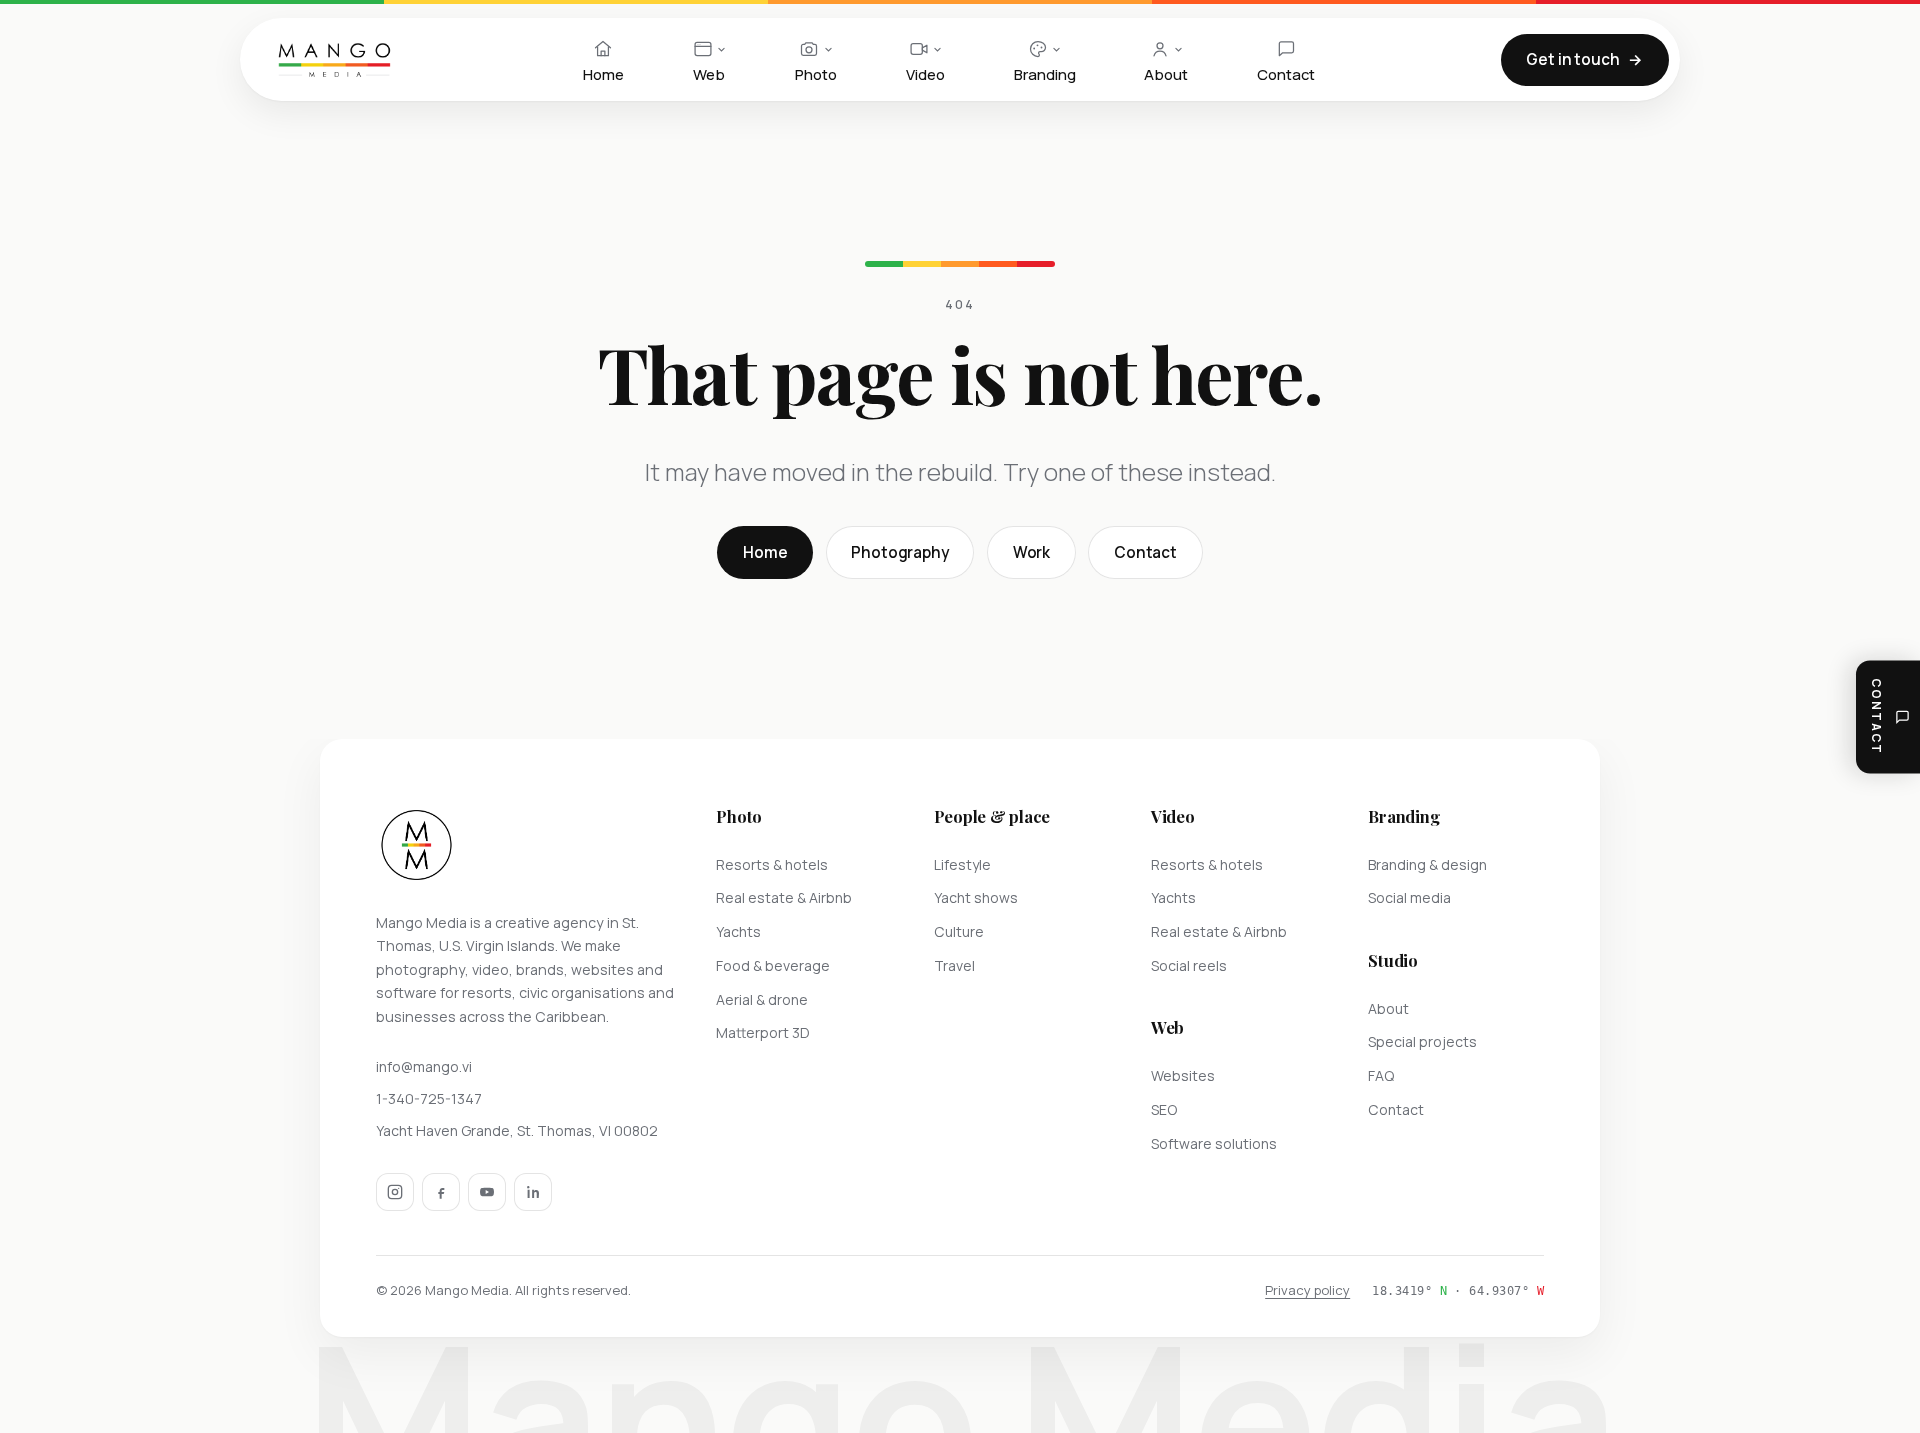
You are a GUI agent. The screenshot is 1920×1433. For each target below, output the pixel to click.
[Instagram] (395, 1192)
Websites (1183, 1075)
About (1388, 1008)
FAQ (1381, 1075)
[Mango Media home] (334, 60)
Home (765, 552)
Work (1031, 552)
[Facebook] (441, 1192)
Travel (954, 965)
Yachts (738, 931)
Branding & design (1427, 864)
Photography (899, 552)
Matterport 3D (763, 1032)
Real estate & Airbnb (784, 897)
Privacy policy (1307, 1290)
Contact (1145, 552)
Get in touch (1572, 59)
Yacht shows (976, 897)
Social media (1409, 897)
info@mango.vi (424, 1066)
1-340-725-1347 (429, 1098)
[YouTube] (487, 1192)
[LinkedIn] (533, 1192)
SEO (1164, 1109)
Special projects (1422, 1041)
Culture (959, 931)
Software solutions (1214, 1143)
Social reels (1189, 965)
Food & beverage (773, 965)
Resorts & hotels (772, 864)
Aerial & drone (762, 999)
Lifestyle (962, 864)
